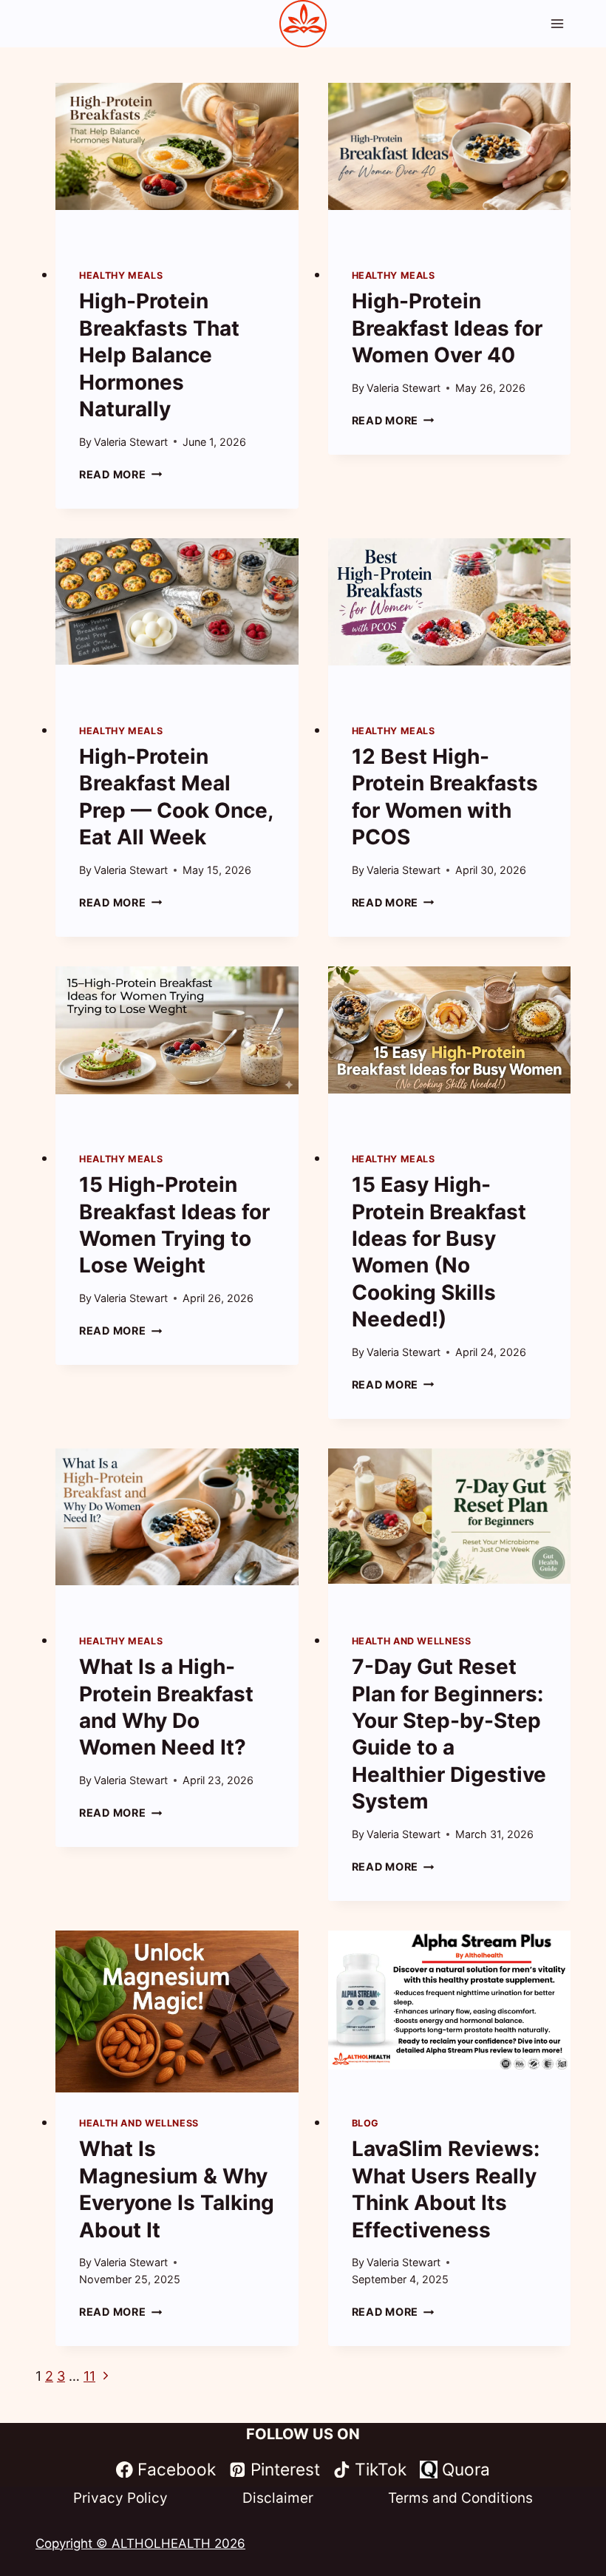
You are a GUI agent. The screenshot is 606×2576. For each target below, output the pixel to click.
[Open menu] (557, 23)
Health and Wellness (412, 1641)
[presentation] (177, 164)
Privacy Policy (120, 2498)
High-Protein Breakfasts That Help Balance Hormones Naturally (159, 355)
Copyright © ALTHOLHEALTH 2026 (140, 2543)
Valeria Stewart (131, 442)
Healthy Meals (121, 275)
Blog (366, 2123)
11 (89, 2376)
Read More (120, 474)
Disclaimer (278, 2498)
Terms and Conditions (460, 2498)
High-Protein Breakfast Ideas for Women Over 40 (447, 328)
